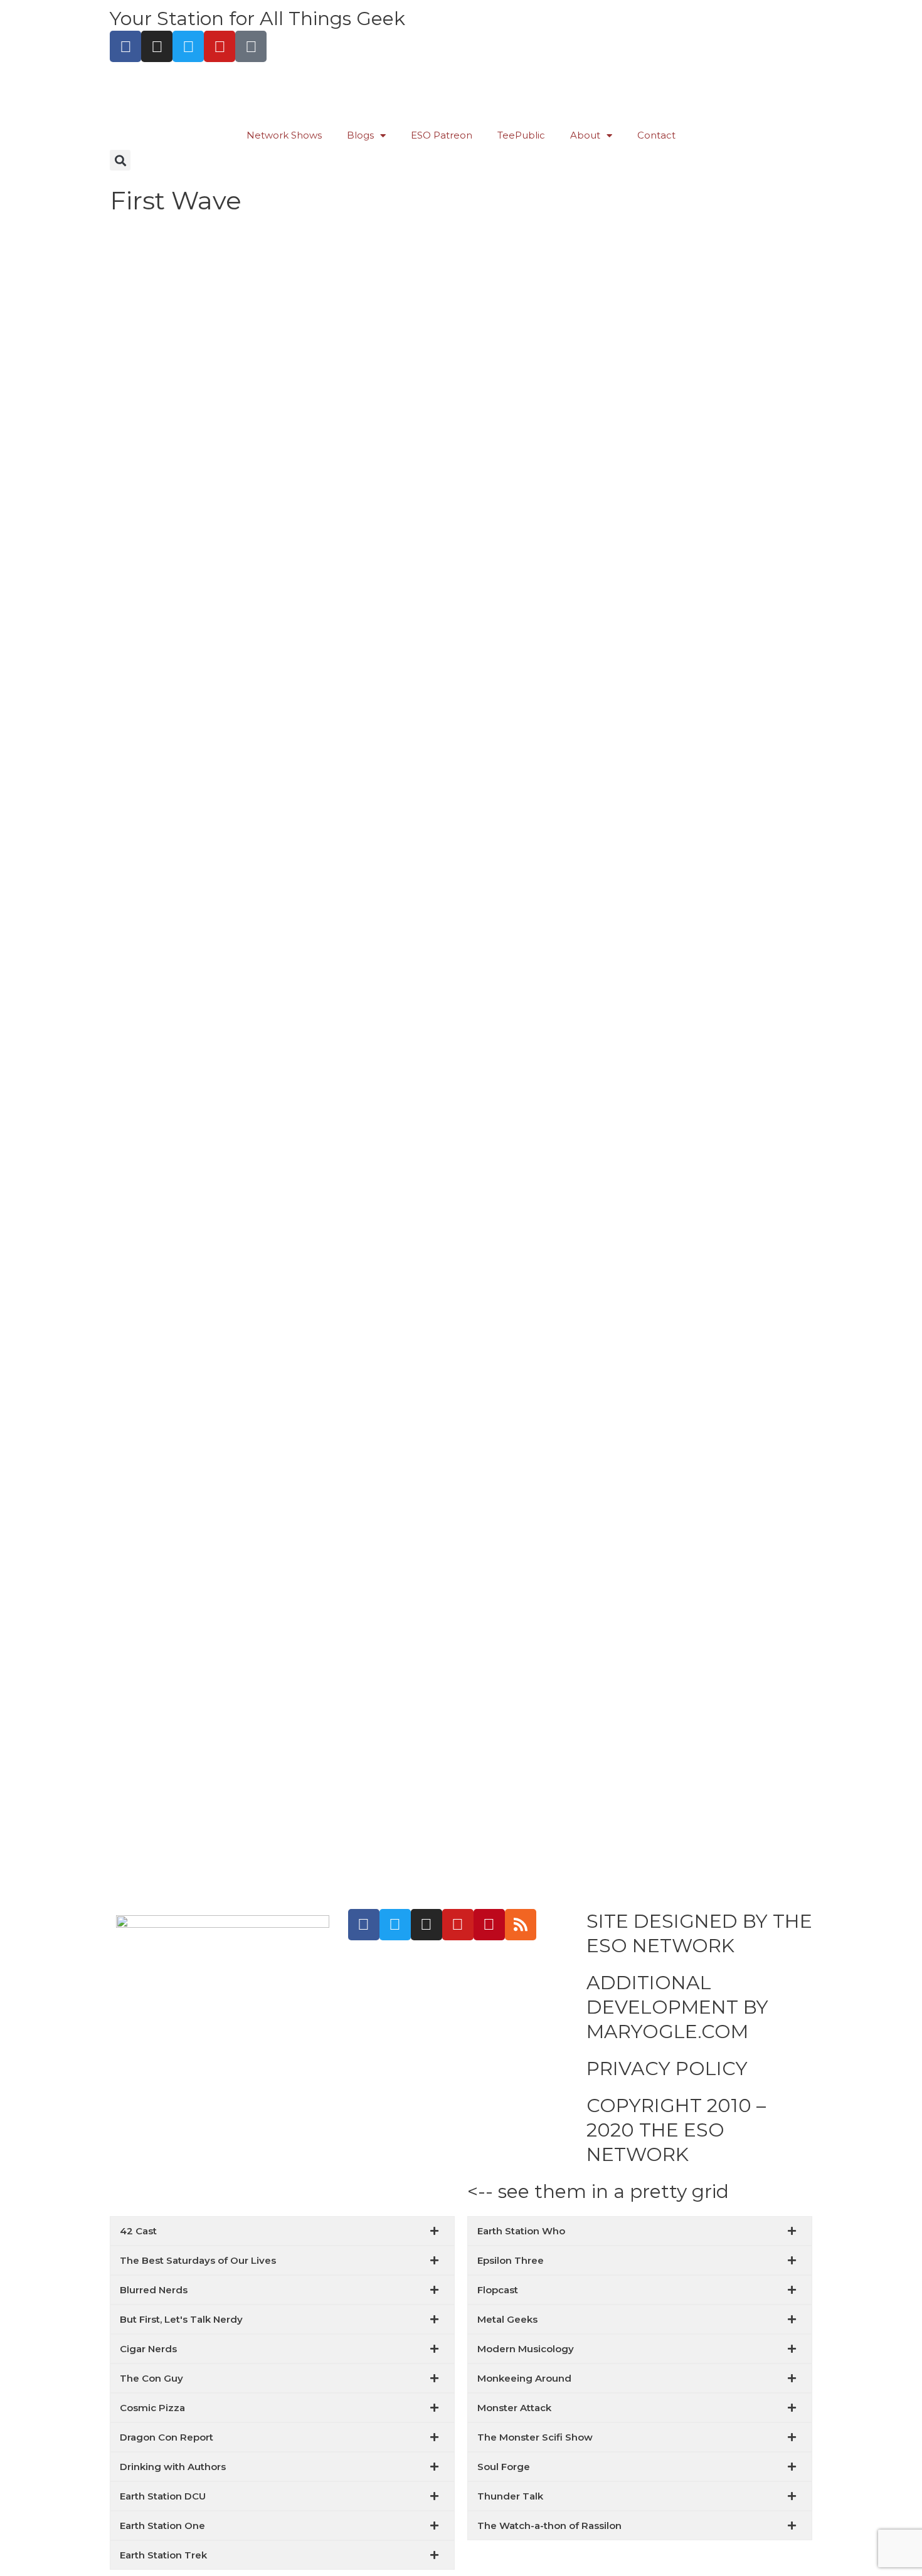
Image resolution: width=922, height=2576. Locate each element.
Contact (656, 135)
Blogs (360, 135)
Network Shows (284, 135)
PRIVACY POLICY (667, 2069)
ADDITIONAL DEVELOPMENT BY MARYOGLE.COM (677, 2007)
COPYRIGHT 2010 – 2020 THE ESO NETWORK (676, 2130)
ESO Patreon (442, 135)
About (585, 135)
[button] (120, 160)
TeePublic (521, 135)
